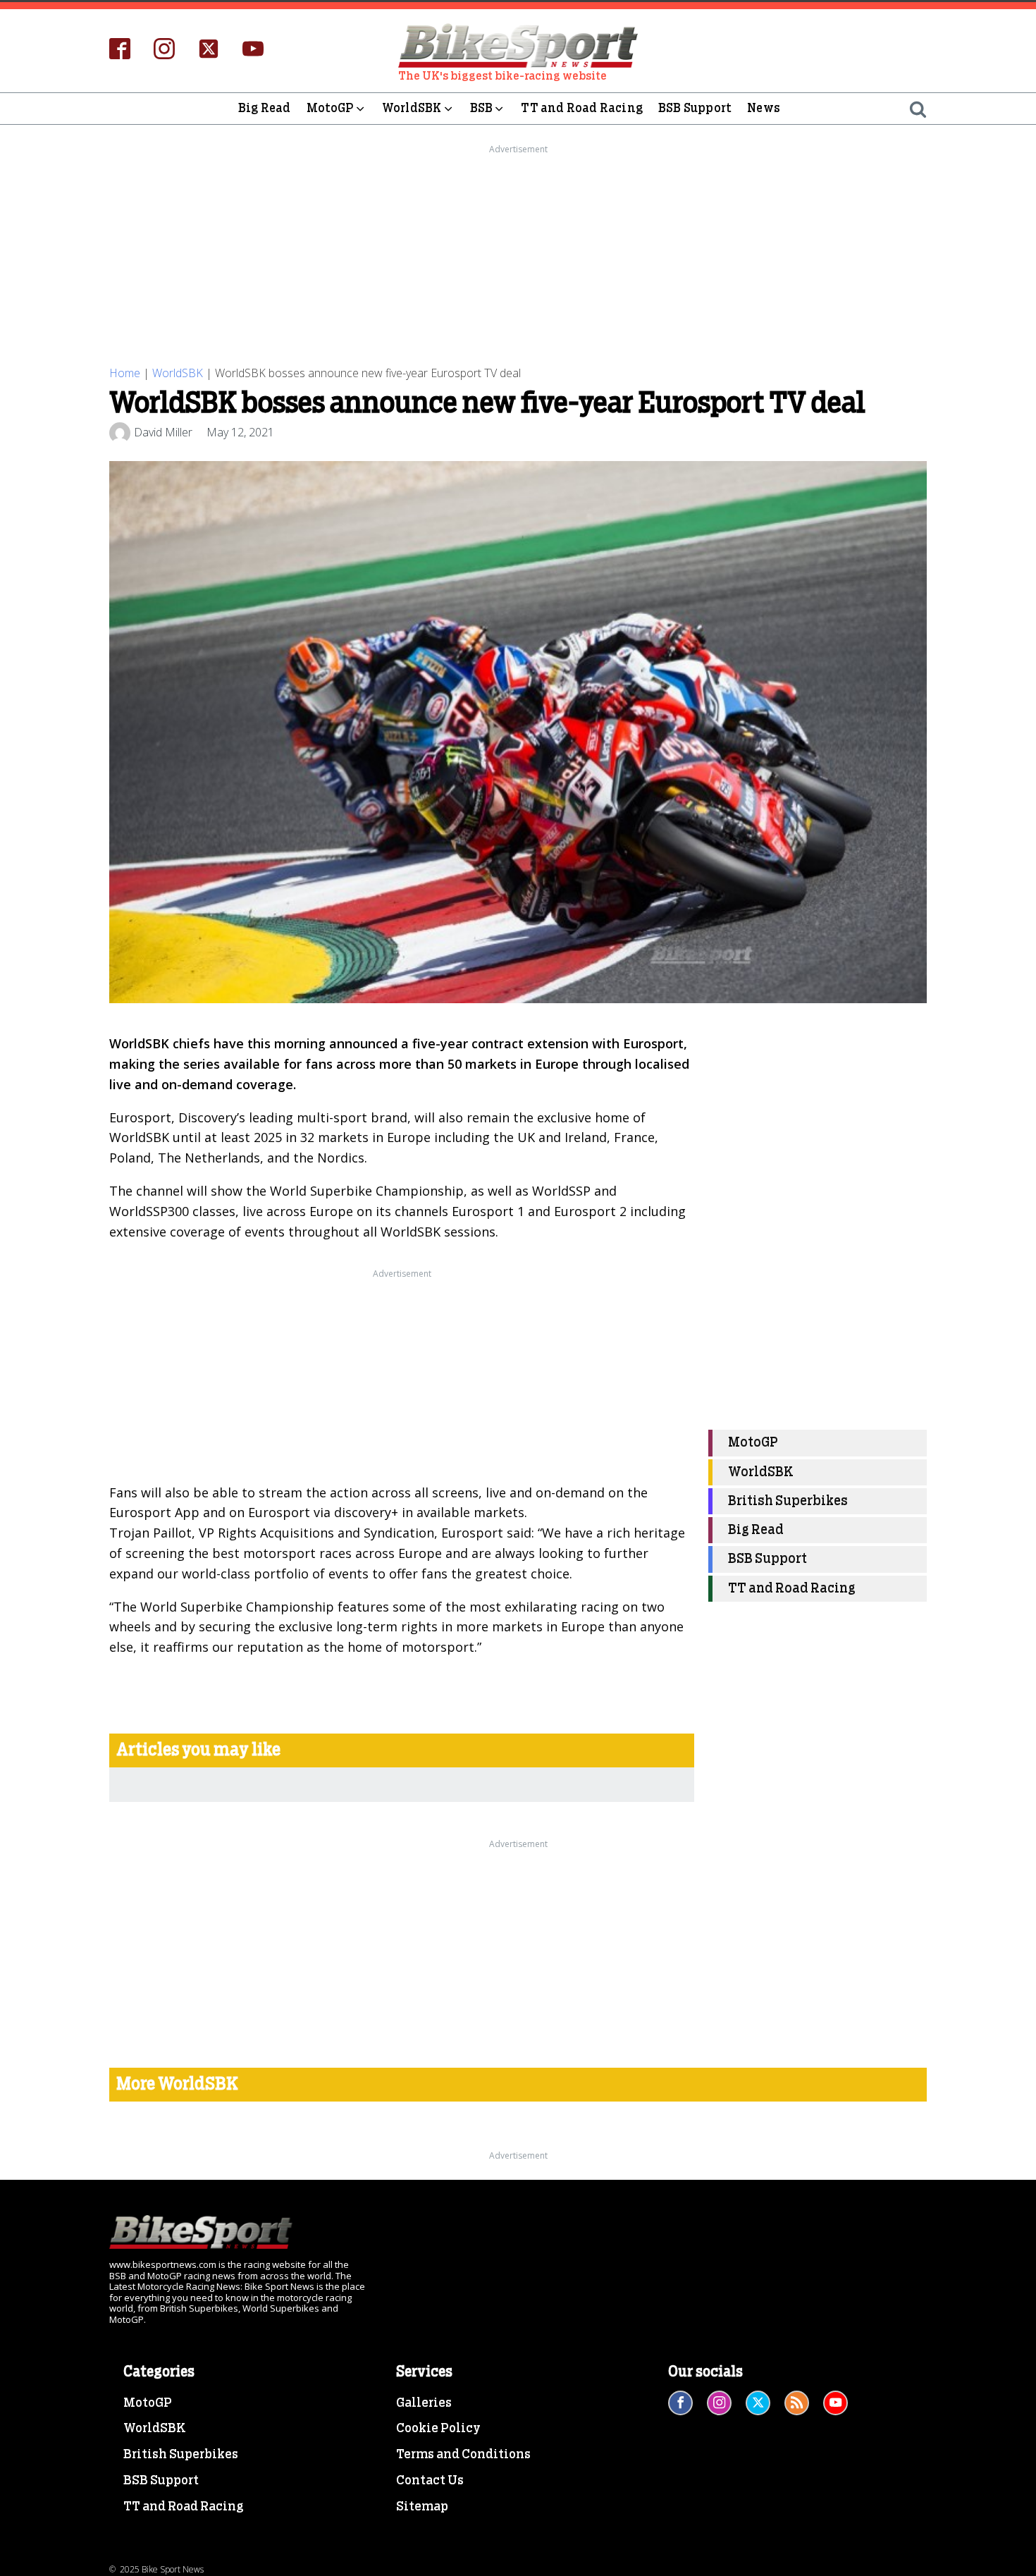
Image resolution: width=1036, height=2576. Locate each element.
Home (125, 373)
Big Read (265, 108)
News (764, 108)
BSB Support (695, 108)
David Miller (163, 432)
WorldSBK (412, 108)
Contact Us (430, 2481)
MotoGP (330, 108)
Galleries (424, 2403)
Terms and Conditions (463, 2455)
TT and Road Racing (582, 108)
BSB (482, 108)
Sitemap (422, 2507)
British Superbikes (788, 1501)
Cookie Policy (438, 2429)
